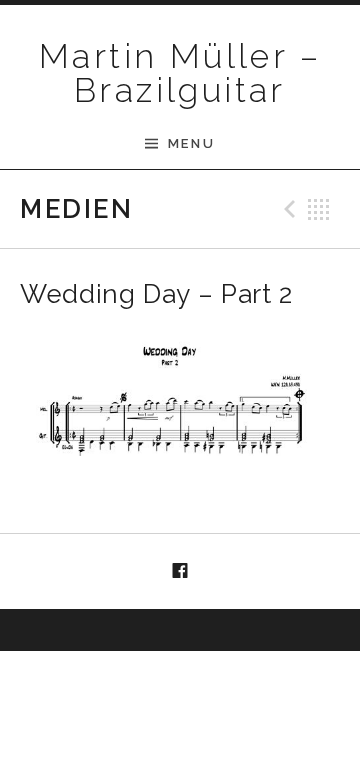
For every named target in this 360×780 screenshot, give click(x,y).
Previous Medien (287, 209)
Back (319, 209)
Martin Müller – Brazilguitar (180, 73)
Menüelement (180, 572)
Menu (191, 143)
